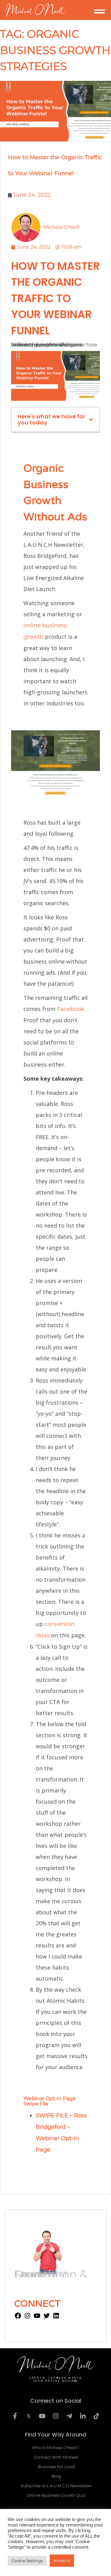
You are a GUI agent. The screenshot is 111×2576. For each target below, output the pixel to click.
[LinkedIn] (56, 2318)
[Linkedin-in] (83, 2416)
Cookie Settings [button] (27, 2561)
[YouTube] (37, 2318)
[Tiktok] (96, 2416)
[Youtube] (42, 2416)
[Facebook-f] (15, 2416)
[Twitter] (47, 2318)
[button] (91, 420)
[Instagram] (27, 2318)
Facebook (71, 1009)
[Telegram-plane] (69, 2416)
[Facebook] (18, 2318)
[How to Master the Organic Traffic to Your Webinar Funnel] (55, 111)
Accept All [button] (62, 2561)
